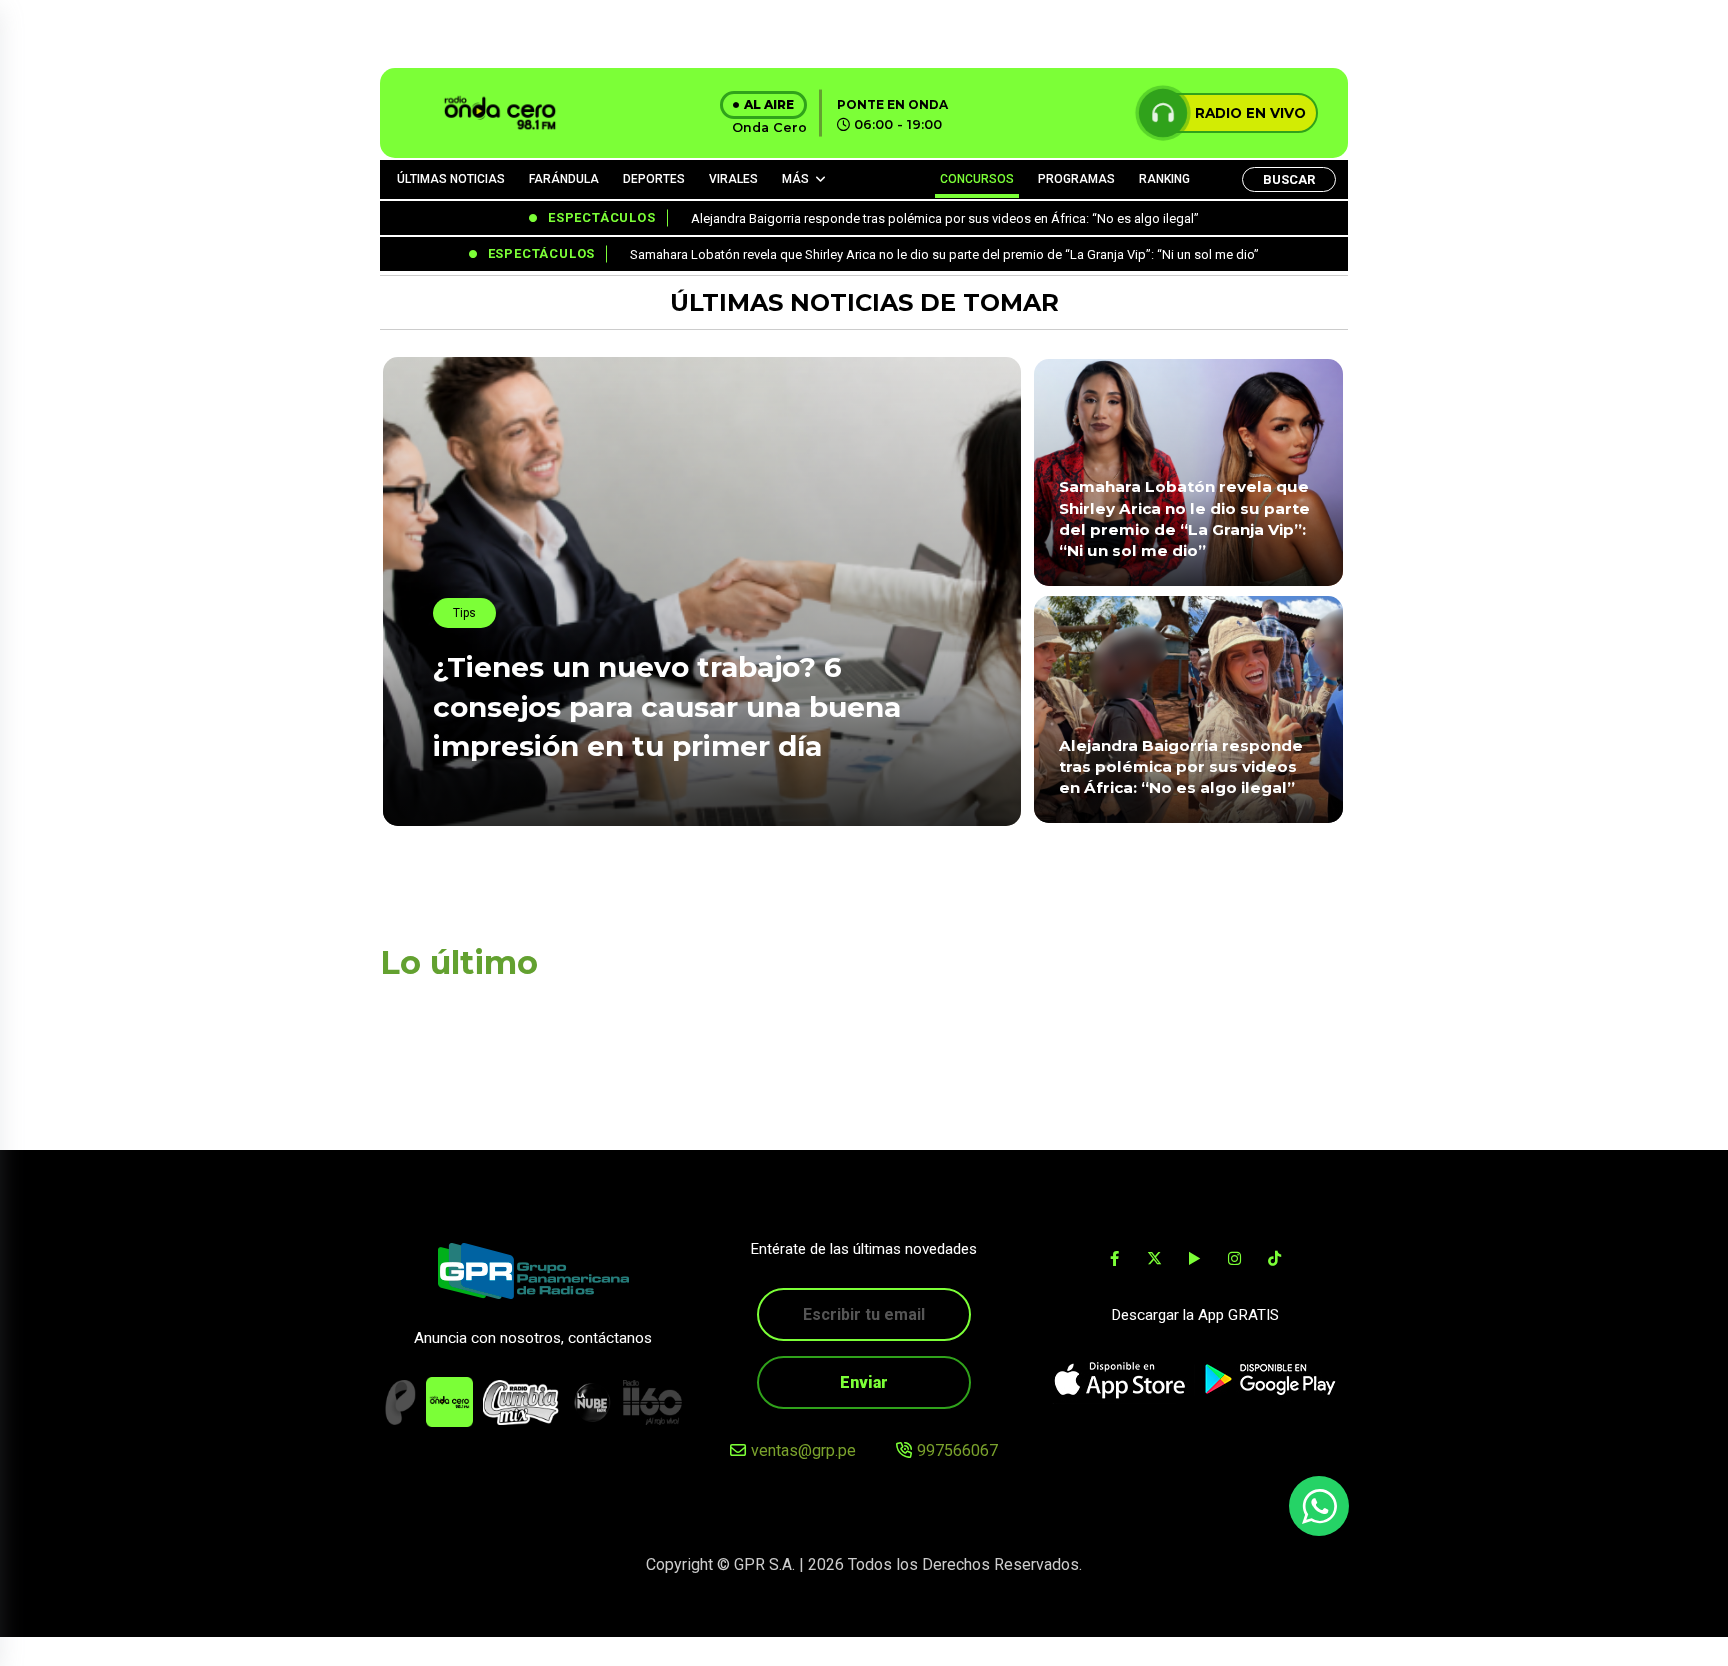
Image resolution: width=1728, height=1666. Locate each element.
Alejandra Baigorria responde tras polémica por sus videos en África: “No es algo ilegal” (1181, 767)
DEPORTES (654, 179)
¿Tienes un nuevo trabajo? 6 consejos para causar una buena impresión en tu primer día (667, 706)
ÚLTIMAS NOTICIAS (451, 179)
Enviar (864, 1382)
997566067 (957, 1450)
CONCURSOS (977, 179)
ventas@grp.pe (803, 1450)
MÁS (795, 179)
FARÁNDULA (564, 179)
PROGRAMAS (1076, 179)
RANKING (1164, 179)
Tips (464, 613)
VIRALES (733, 179)
